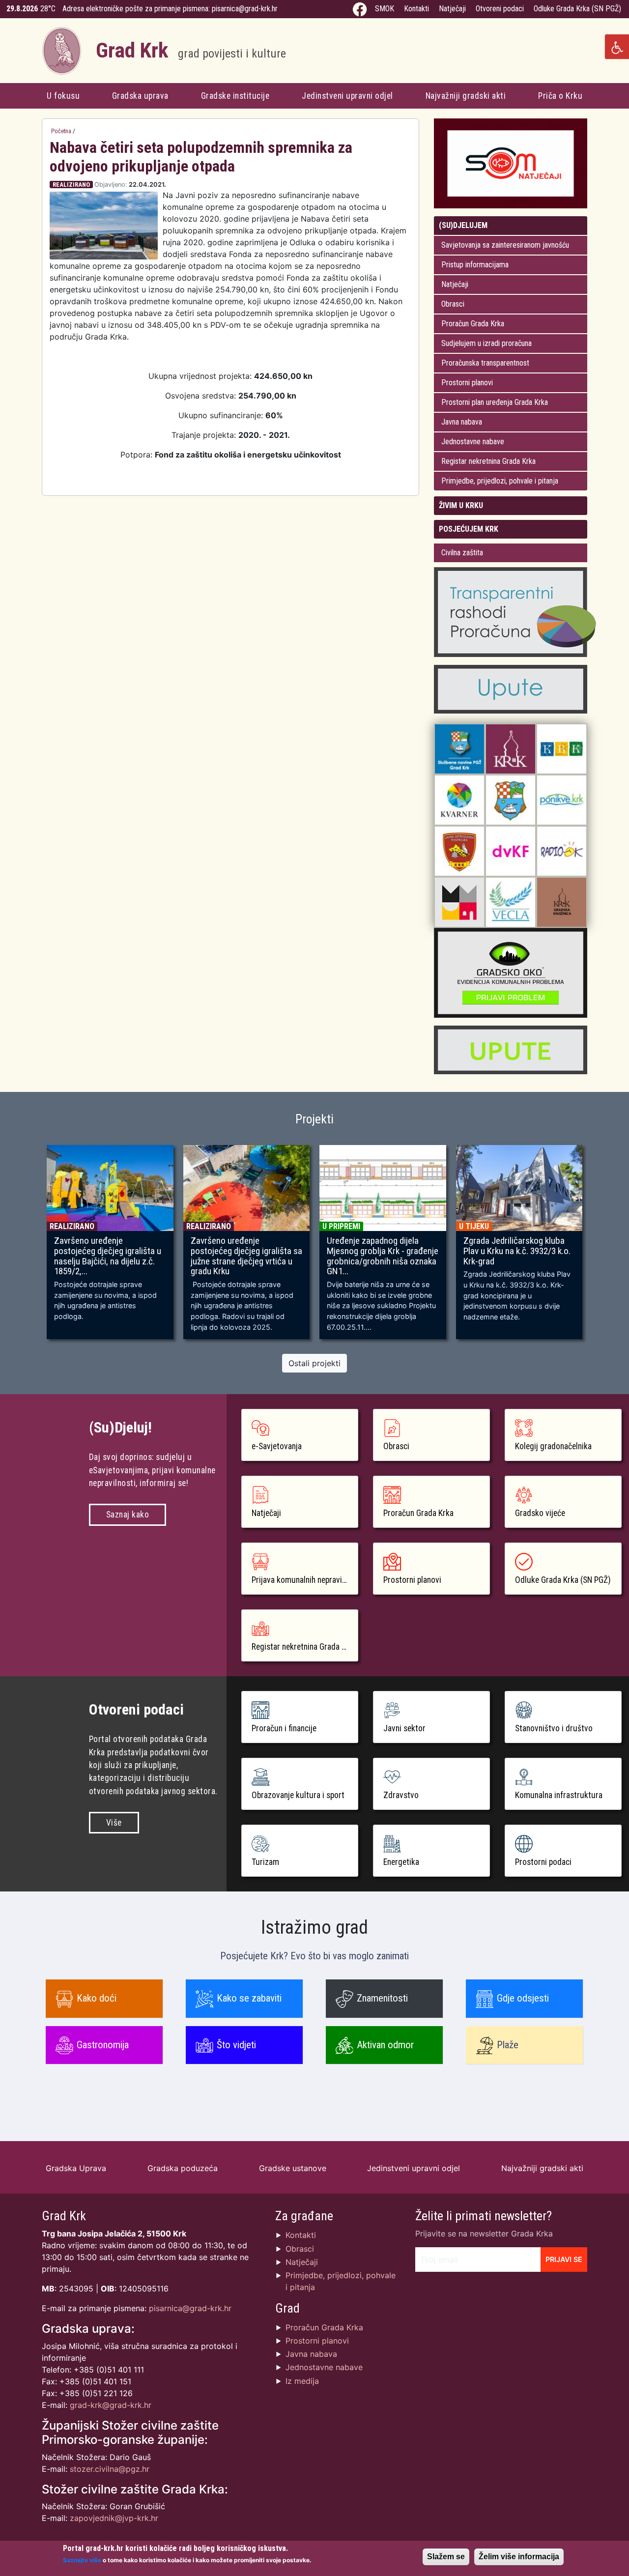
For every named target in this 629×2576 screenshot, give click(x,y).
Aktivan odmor (385, 2045)
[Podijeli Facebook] (398, 185)
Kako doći (97, 1998)
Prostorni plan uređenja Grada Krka (495, 402)
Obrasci (453, 304)
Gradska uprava (140, 96)
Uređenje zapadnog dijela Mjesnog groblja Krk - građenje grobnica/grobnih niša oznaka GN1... (383, 1256)
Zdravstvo (401, 1795)
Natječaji (452, 9)
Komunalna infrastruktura (559, 1795)
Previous (28, 1247)
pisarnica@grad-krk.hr (245, 9)
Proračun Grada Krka (473, 324)
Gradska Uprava (76, 2168)
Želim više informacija (519, 2557)
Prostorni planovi (467, 383)
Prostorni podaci (543, 1862)
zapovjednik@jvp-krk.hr (114, 2518)
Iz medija (302, 2381)
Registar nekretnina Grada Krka (488, 461)
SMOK (385, 9)
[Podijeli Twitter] (408, 185)
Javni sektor (404, 1728)
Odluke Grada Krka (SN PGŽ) (577, 9)
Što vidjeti (236, 2045)
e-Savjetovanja (277, 1446)
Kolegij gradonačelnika (553, 1446)
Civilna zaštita (462, 553)
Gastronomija (103, 2045)
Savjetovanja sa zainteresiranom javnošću (505, 245)
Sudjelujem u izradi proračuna (486, 343)
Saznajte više (82, 2560)
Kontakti (416, 9)
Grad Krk (191, 50)
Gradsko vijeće (540, 1513)
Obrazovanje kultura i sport (298, 1795)
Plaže (508, 2045)
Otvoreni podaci (500, 9)
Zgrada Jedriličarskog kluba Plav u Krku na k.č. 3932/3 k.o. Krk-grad (517, 1251)
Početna (61, 131)
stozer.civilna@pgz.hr (110, 2469)
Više (114, 1823)
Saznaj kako (128, 1515)
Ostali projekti (314, 1363)
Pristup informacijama (475, 265)
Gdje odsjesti (523, 1998)
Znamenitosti (382, 1998)
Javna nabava (462, 422)
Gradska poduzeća (183, 2168)
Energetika (401, 1862)
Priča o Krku (560, 96)
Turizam (265, 1862)
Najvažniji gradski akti (466, 96)
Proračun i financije (284, 1728)
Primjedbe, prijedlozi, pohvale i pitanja (500, 481)
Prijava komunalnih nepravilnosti (305, 1580)
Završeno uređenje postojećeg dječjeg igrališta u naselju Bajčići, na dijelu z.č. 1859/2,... (108, 1256)
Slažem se (446, 2557)
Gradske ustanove (293, 2168)
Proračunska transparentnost (485, 363)
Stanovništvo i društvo (554, 1728)
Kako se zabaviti (249, 1998)
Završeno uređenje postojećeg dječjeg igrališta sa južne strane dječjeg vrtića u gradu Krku (246, 1256)
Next (601, 1247)
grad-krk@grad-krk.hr (111, 2405)
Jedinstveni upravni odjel (347, 96)
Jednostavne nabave (473, 442)
